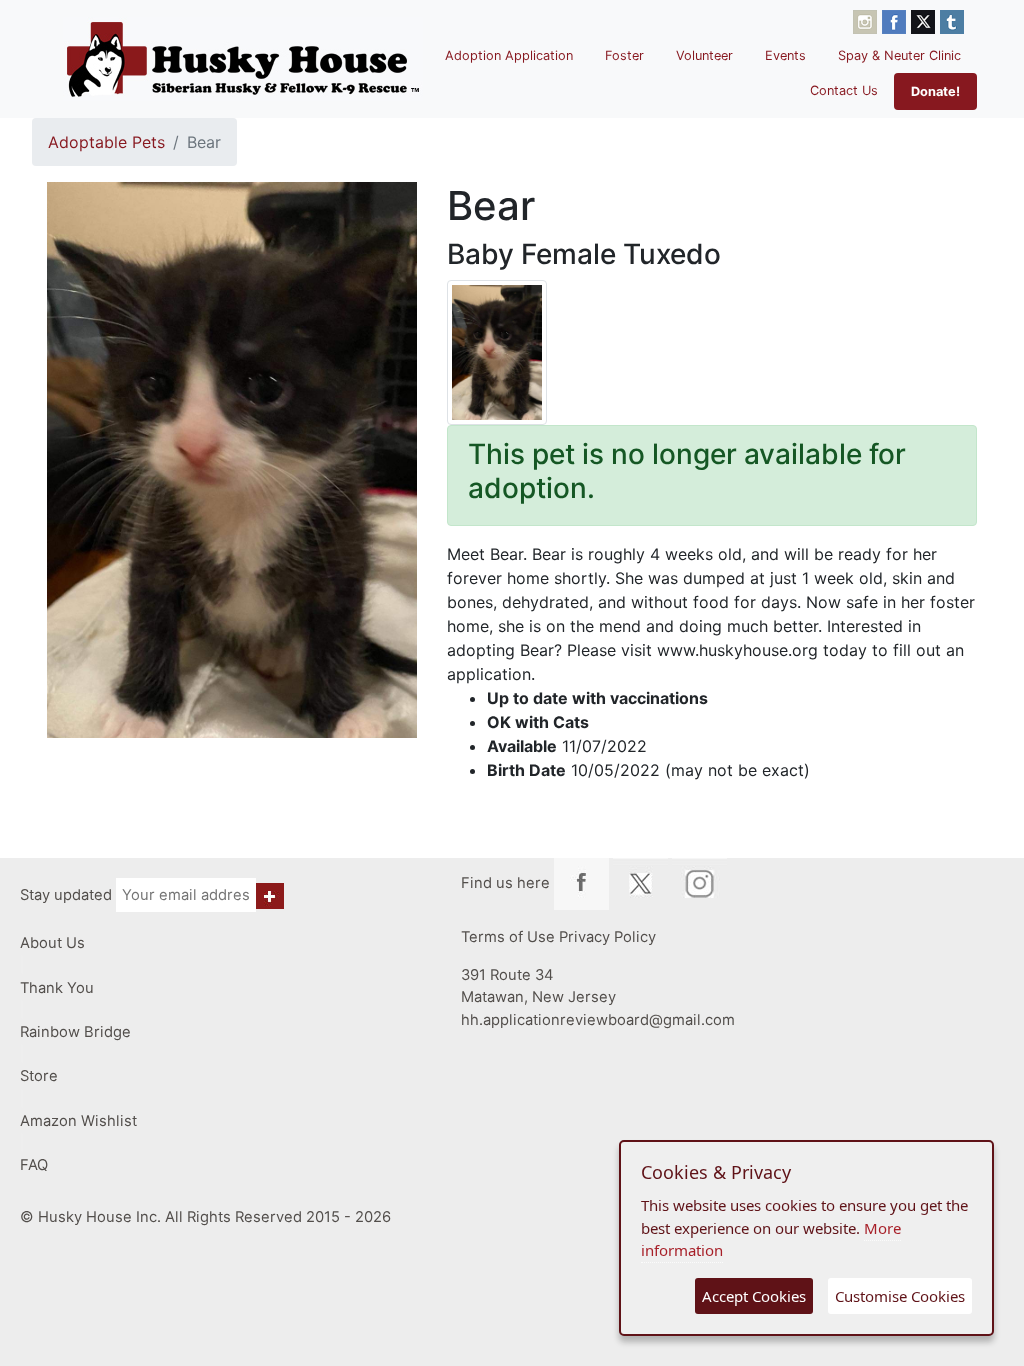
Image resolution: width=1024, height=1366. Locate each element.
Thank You (57, 988)
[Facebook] (896, 20)
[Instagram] (867, 20)
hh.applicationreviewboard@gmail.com (598, 1020)
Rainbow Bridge (75, 1032)
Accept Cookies (754, 1296)
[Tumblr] (952, 20)
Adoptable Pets (106, 142)
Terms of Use (508, 937)
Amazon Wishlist (78, 1121)
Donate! (935, 91)
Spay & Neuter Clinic (899, 55)
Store (39, 1076)
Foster (624, 55)
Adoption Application (509, 55)
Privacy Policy (607, 937)
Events (785, 55)
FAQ (34, 1165)
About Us (52, 943)
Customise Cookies (900, 1296)
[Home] (243, 59)
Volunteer (704, 55)
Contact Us (844, 90)
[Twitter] (925, 20)
